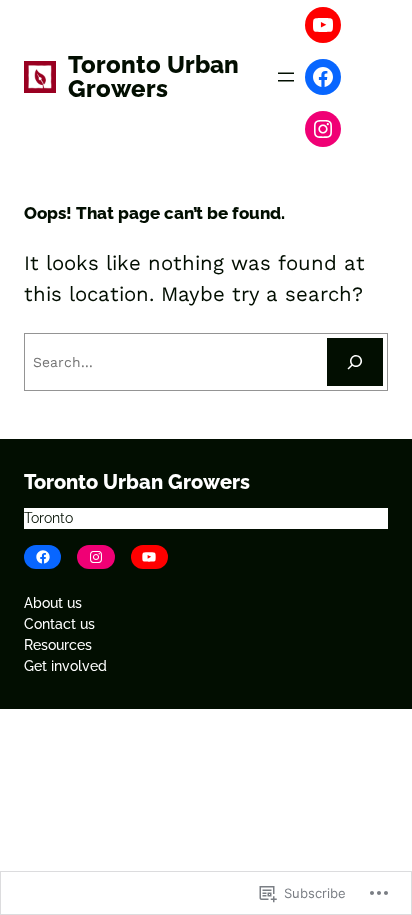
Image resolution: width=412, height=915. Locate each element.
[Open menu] (286, 77)
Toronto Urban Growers (153, 76)
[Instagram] (323, 129)
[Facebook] (323, 77)
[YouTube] (323, 25)
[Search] (355, 362)
